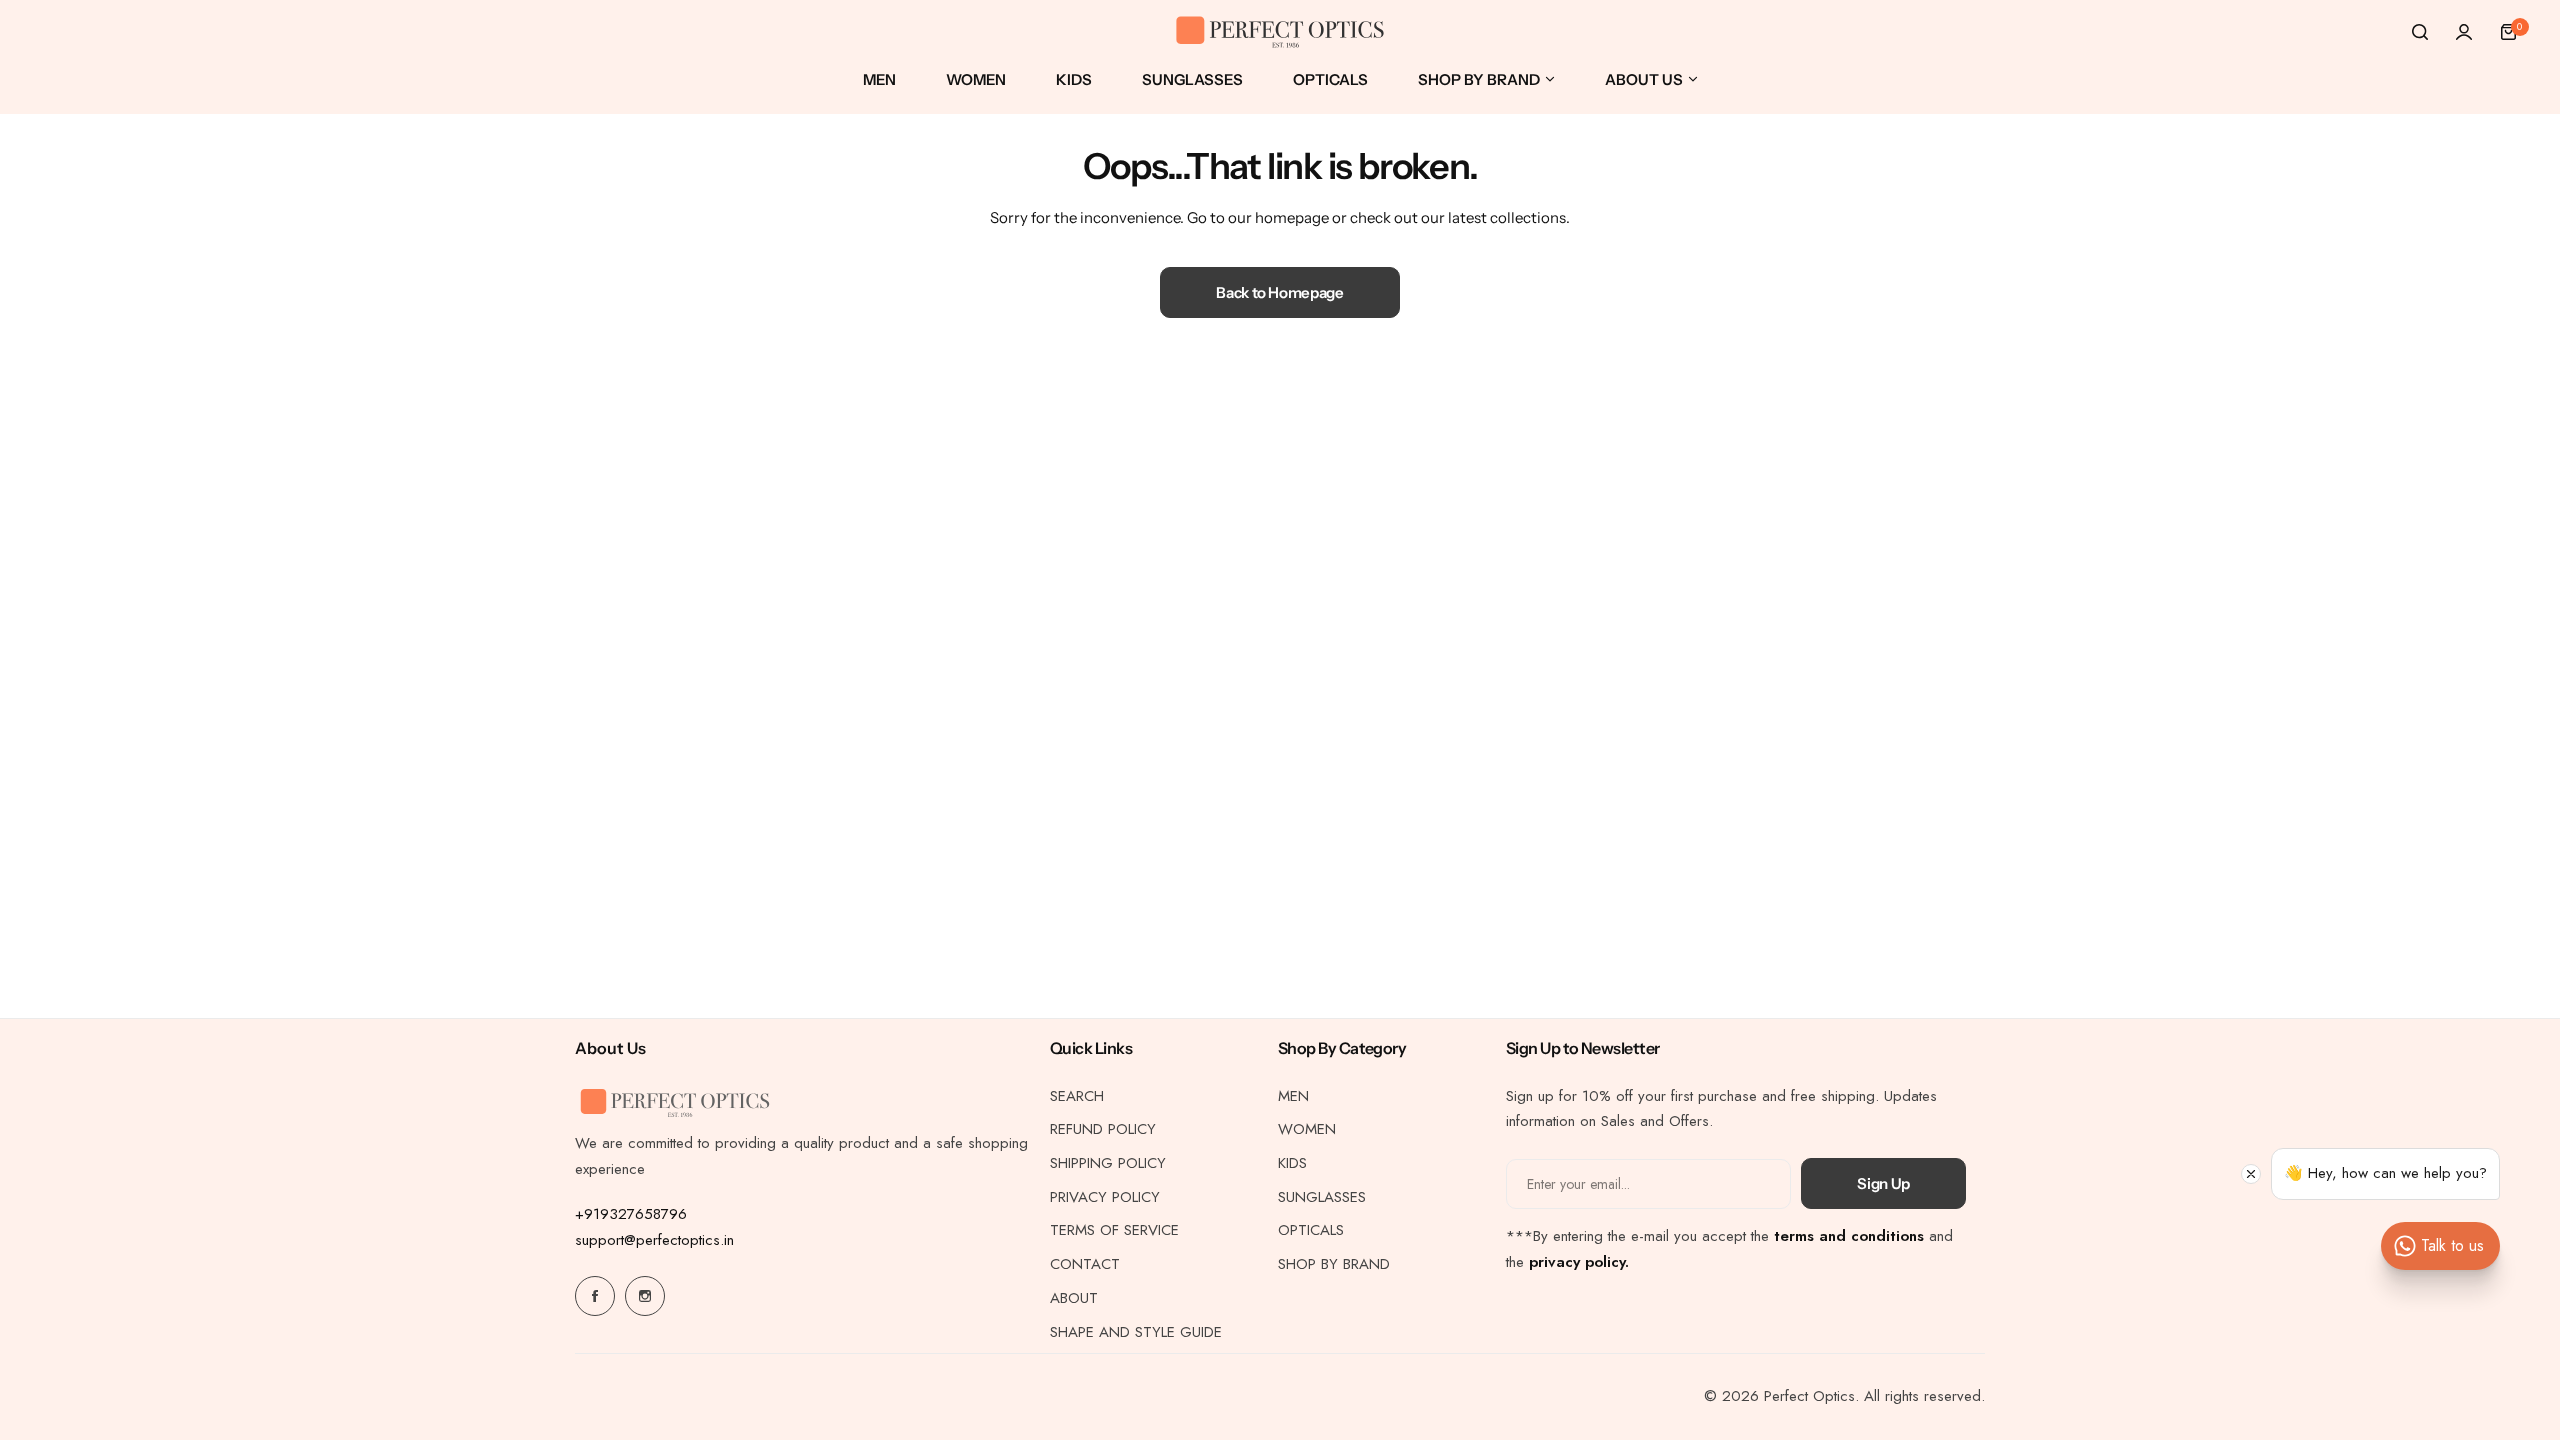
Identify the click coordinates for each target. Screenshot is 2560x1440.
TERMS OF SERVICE (1114, 1230)
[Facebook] (595, 1296)
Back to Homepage (1279, 292)
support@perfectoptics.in (654, 1240)
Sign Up (1883, 1183)
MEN (1293, 1096)
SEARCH (1077, 1096)
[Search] (2420, 32)
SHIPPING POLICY (1108, 1163)
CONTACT (1085, 1264)
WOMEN (1307, 1129)
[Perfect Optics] (1280, 32)
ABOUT (1074, 1298)
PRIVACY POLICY (1105, 1197)
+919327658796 (631, 1214)
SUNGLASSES (1322, 1197)
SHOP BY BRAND (1334, 1264)
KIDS (1292, 1163)
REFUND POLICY (1103, 1129)
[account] (2464, 32)
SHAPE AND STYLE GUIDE (1136, 1332)
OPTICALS (1311, 1230)
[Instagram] (645, 1296)
